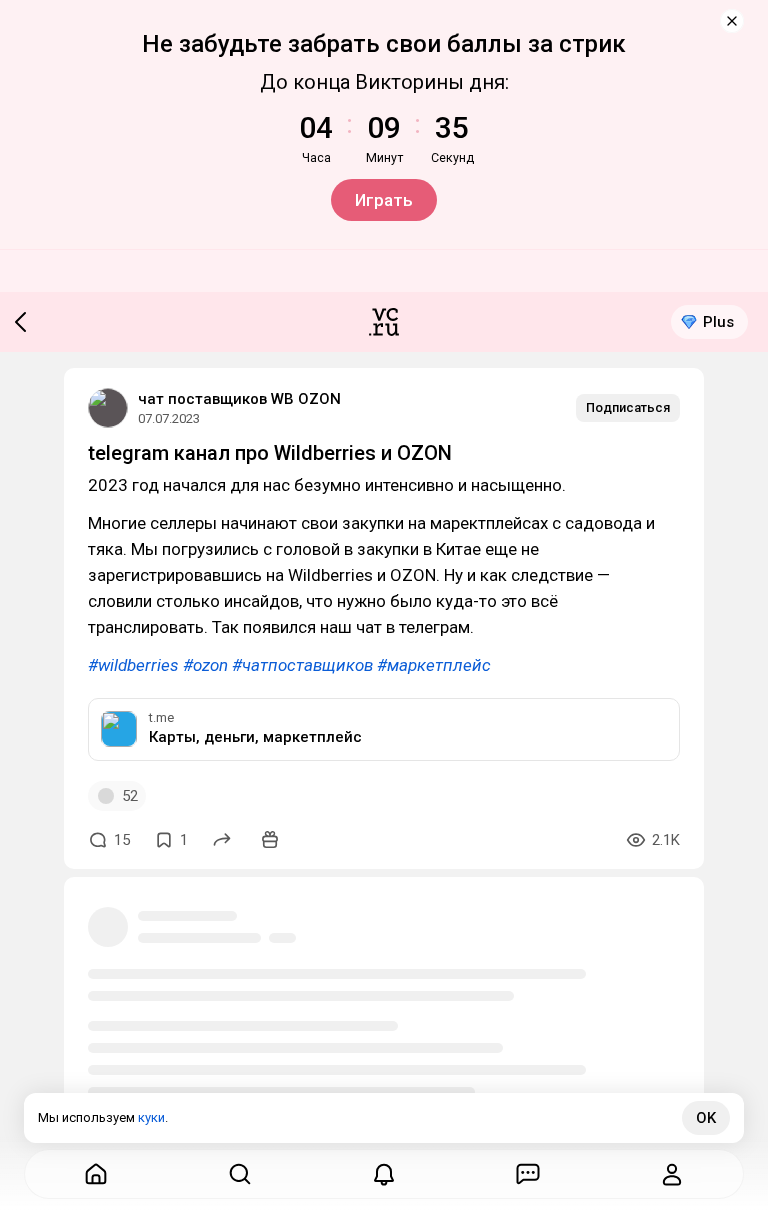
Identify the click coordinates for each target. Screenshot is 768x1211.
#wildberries (133, 665)
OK (706, 1118)
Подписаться (628, 407)
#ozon (205, 665)
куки (151, 1117)
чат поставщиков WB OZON (239, 399)
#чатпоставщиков (302, 665)
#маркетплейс (434, 665)
